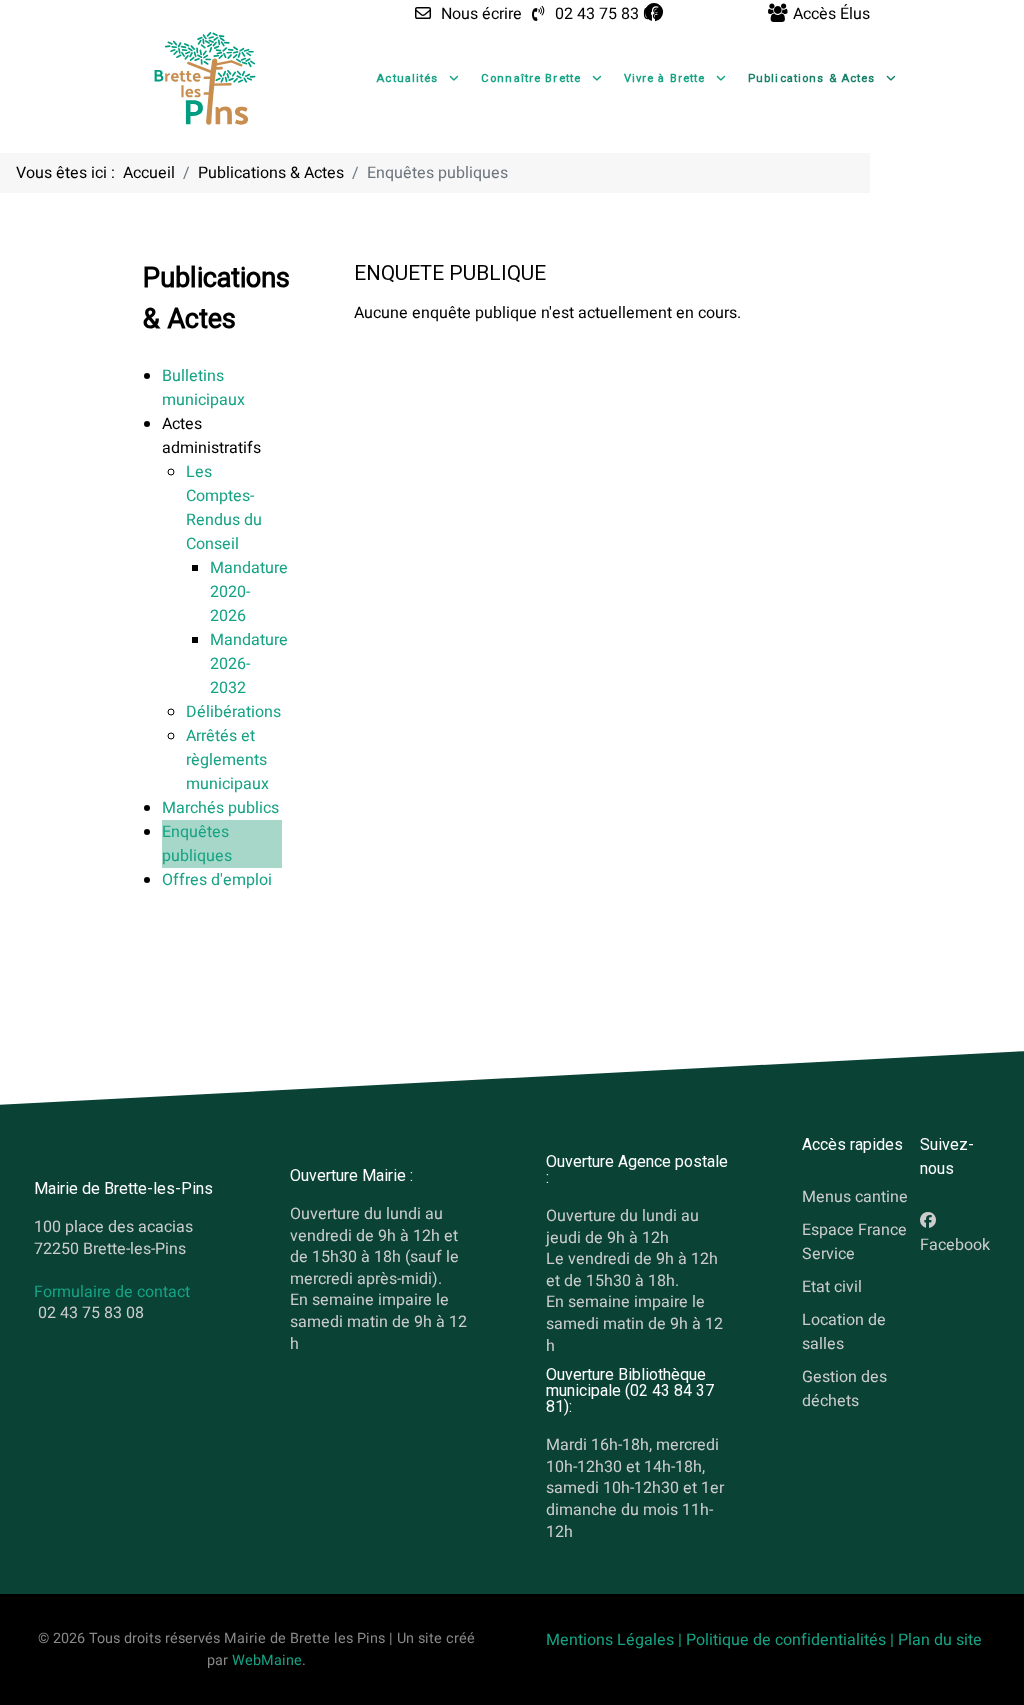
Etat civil (832, 1286)
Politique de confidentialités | (792, 1640)
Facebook (955, 1245)
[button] (211, 436)
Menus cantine (855, 1197)
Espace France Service (854, 1242)
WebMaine (267, 1660)
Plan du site (940, 1640)
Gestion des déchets (844, 1388)
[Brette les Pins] (205, 78)
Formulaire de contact (112, 1292)
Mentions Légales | (616, 1640)
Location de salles (844, 1331)
